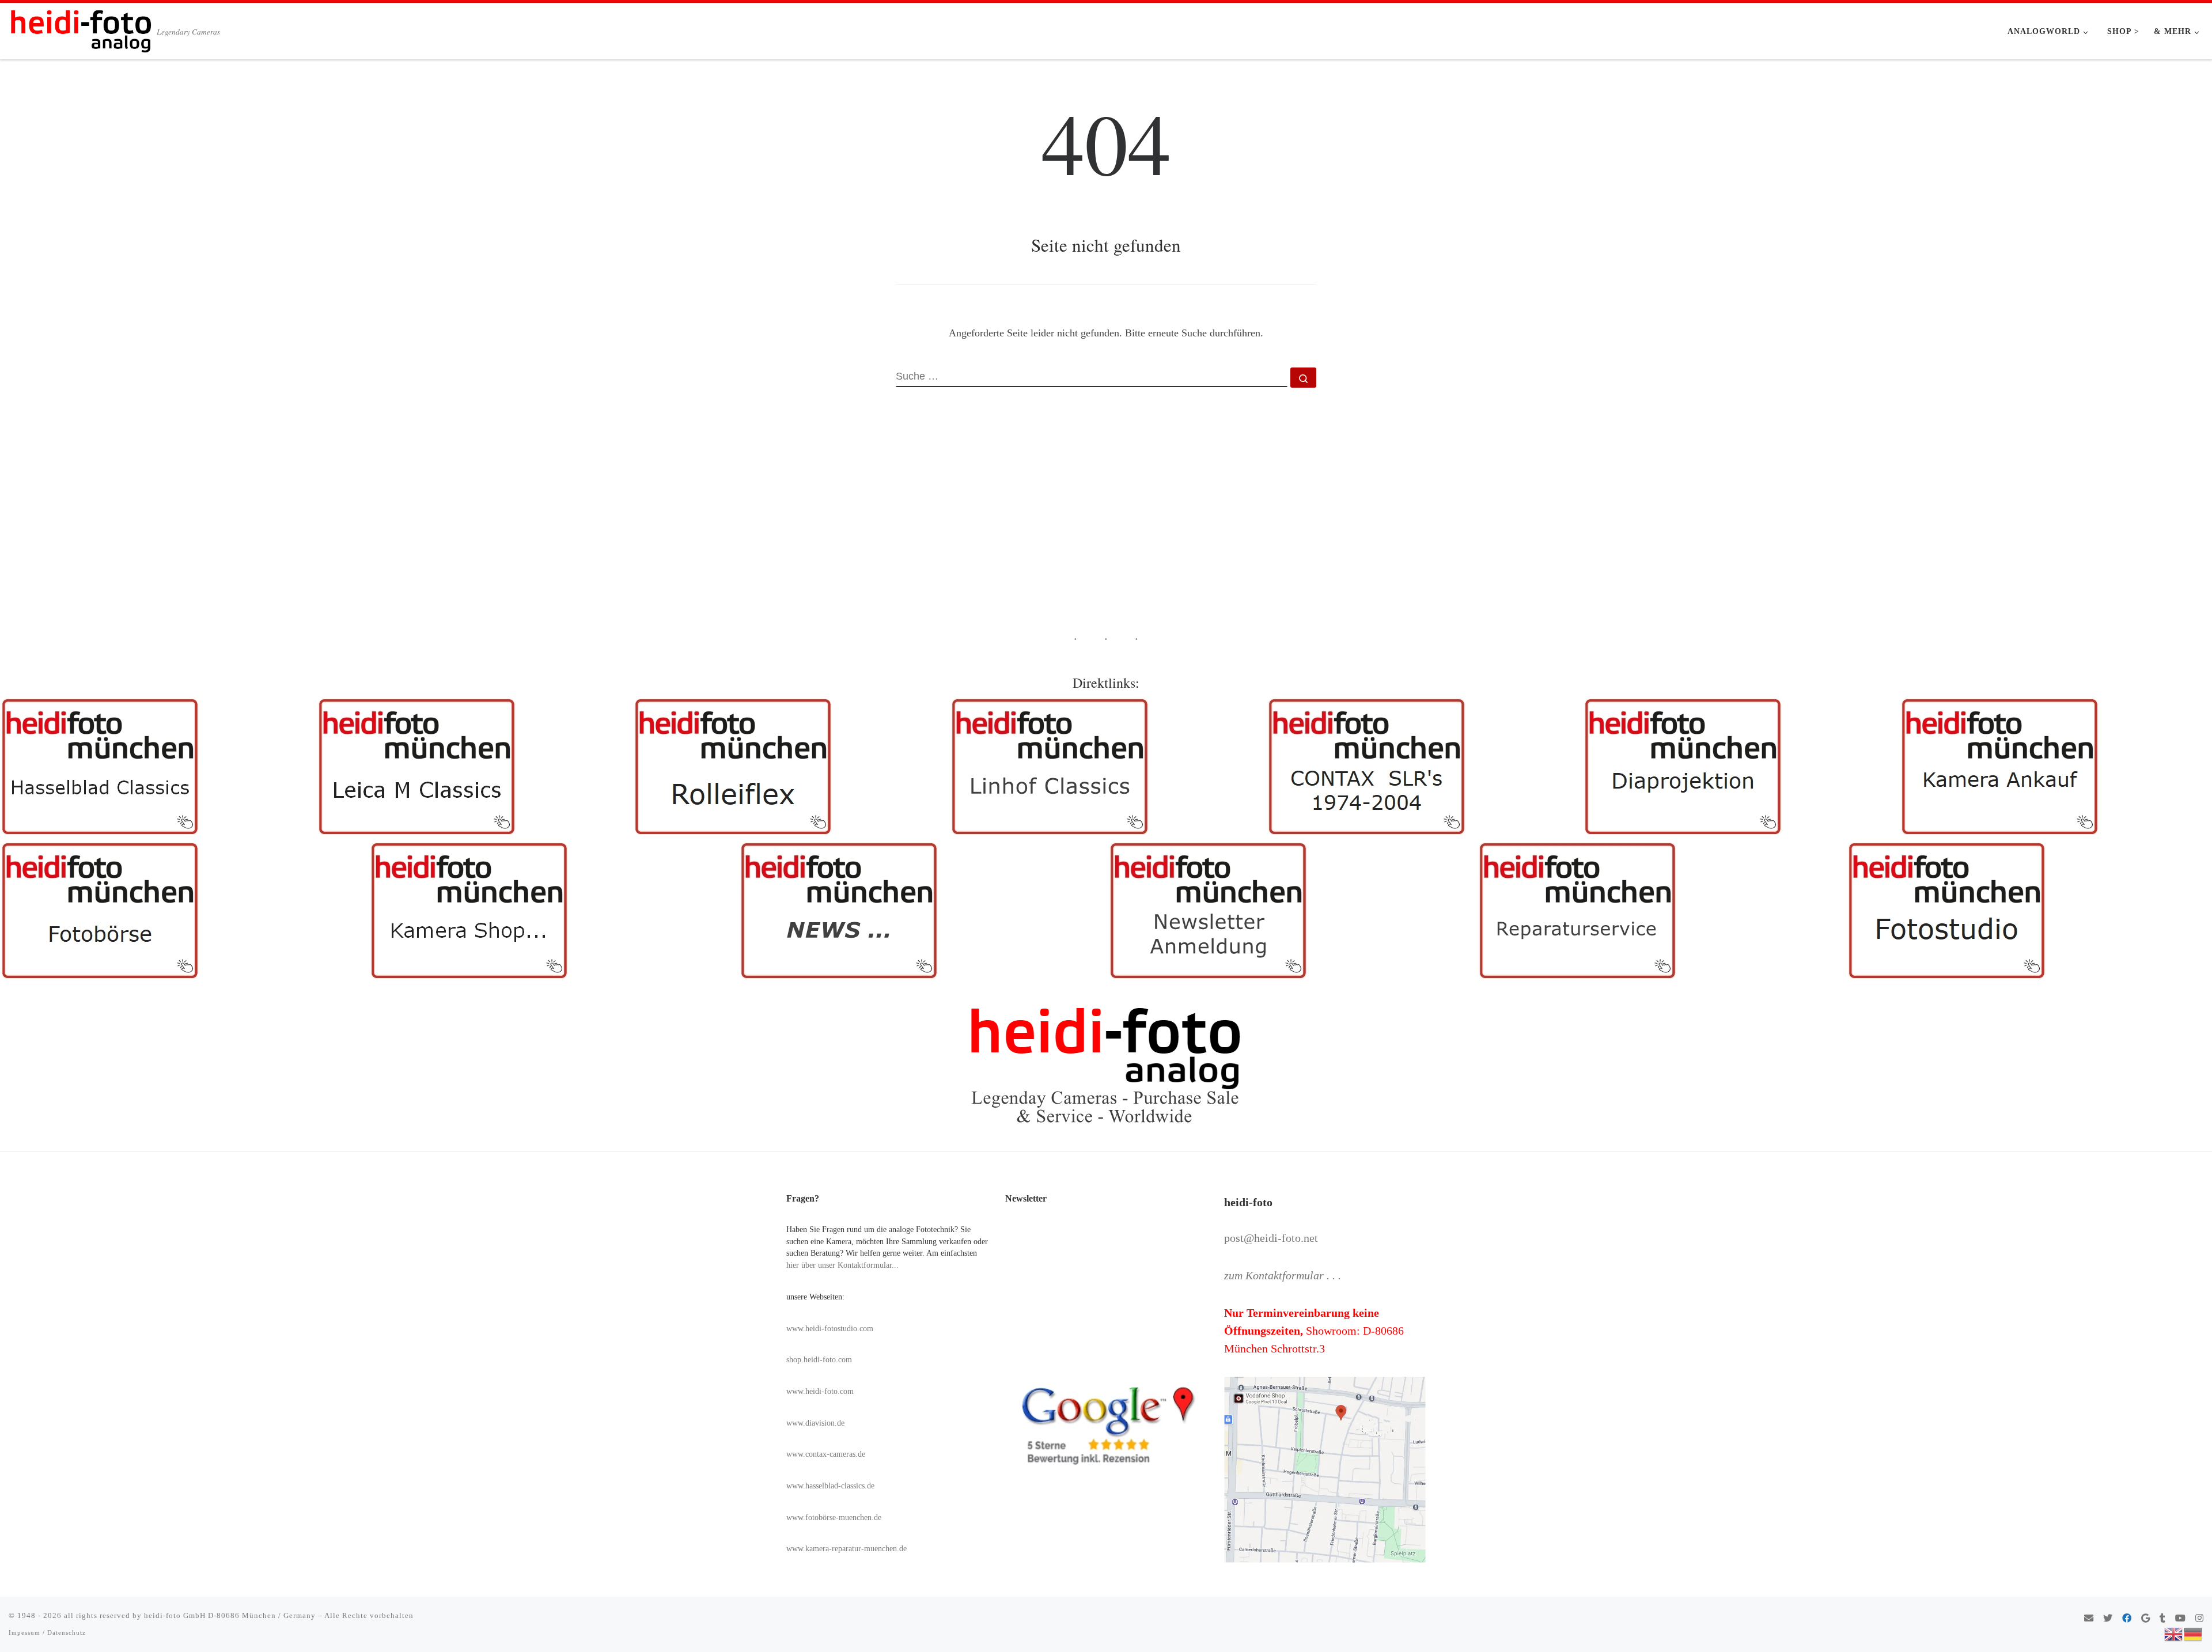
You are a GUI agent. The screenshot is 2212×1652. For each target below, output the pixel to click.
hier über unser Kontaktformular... (842, 1265)
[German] (2194, 1633)
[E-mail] (2089, 1619)
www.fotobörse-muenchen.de (834, 1518)
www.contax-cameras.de (826, 1454)
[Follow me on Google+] (2145, 1619)
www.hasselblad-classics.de (830, 1486)
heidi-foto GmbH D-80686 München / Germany (230, 1615)
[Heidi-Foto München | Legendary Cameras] (81, 28)
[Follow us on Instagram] (2199, 1619)
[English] (2174, 1633)
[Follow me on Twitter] (2108, 1619)
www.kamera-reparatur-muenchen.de (846, 1549)
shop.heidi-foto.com (819, 1360)
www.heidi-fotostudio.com (830, 1329)
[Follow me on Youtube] (2180, 1619)
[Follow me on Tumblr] (2162, 1619)
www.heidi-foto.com (820, 1391)
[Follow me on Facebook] (2127, 1619)
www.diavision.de (815, 1423)
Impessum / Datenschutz (47, 1632)
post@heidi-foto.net (1271, 1238)
